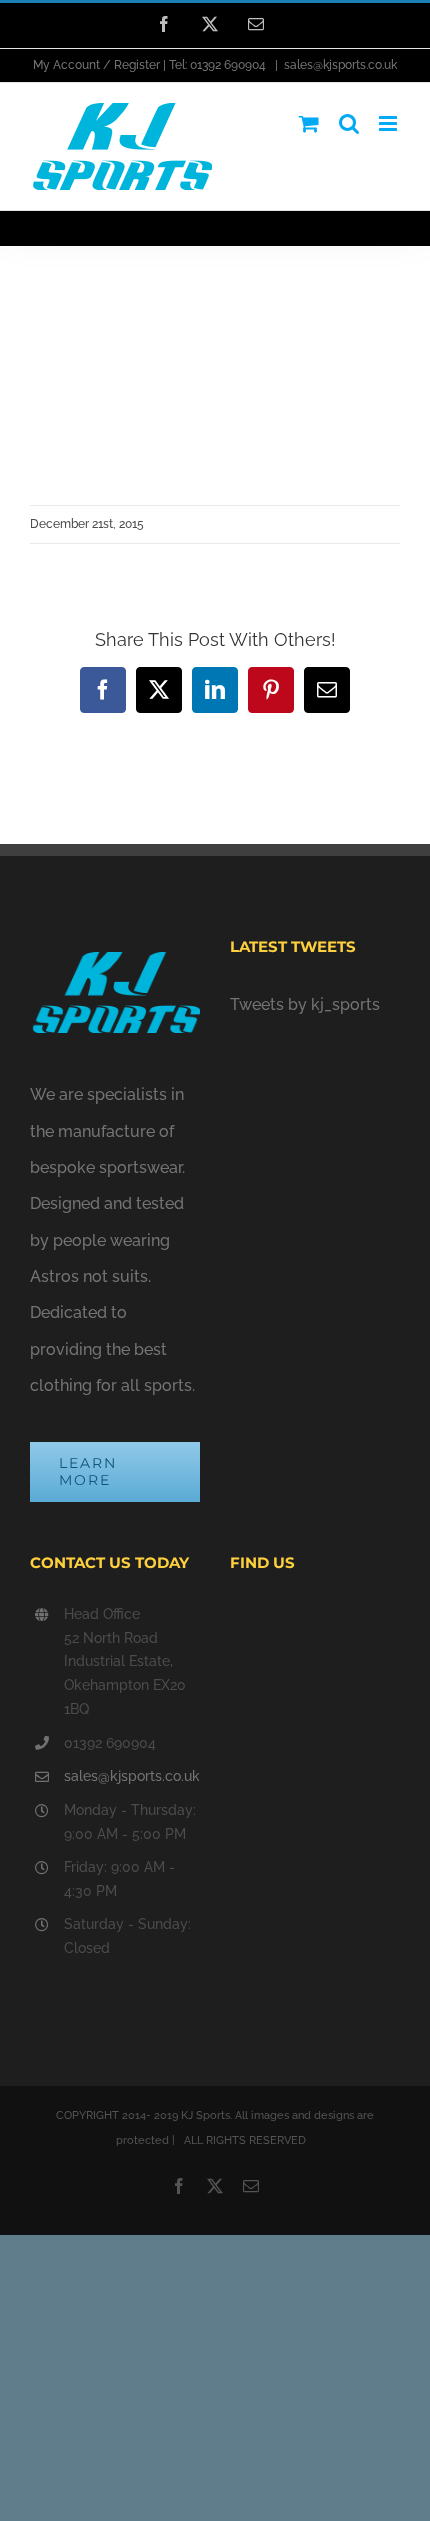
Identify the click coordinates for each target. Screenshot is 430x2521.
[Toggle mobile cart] (309, 123)
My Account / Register (96, 65)
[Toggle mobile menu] (389, 123)
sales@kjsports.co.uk (340, 65)
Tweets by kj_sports (305, 1004)
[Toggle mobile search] (349, 123)
